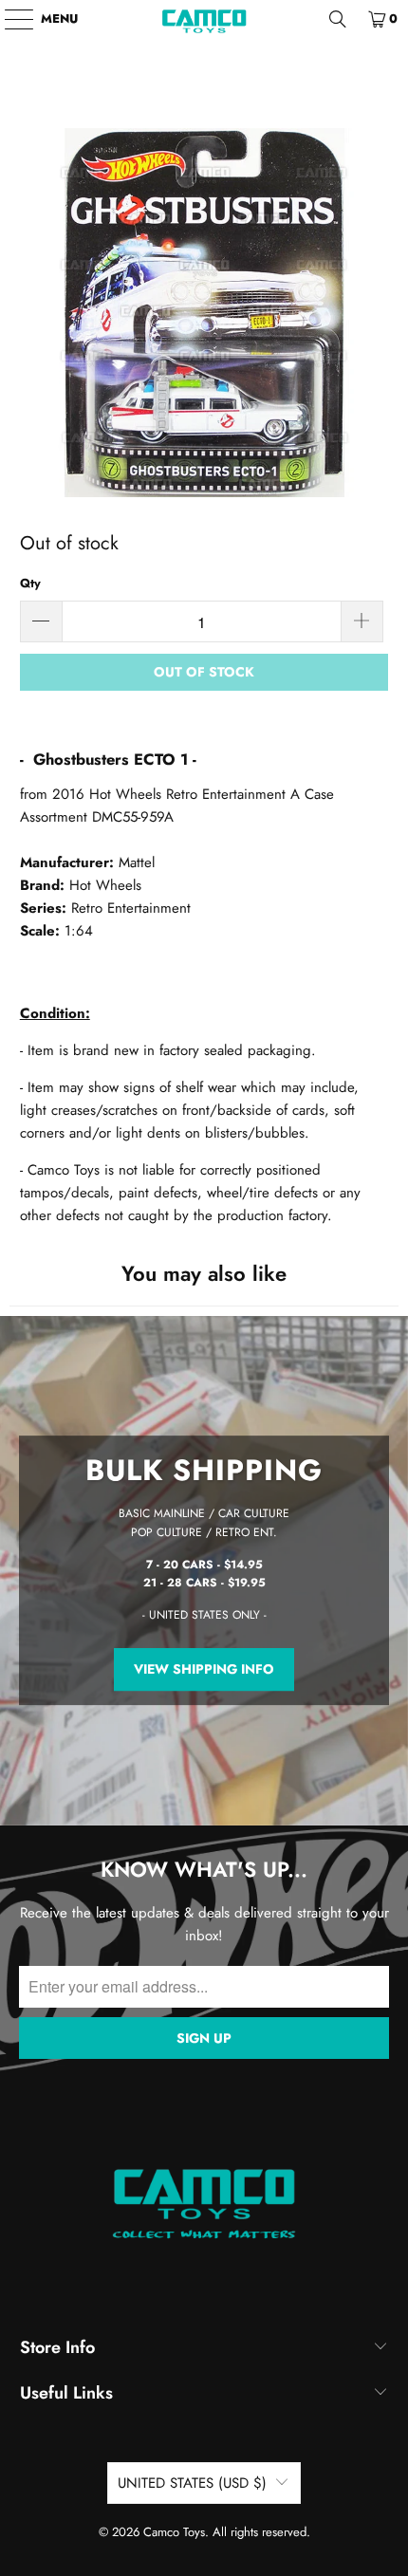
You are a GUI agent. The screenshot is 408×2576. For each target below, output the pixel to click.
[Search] (338, 19)
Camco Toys (174, 2532)
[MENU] (10, 19)
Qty (30, 583)
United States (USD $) (192, 2483)
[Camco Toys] (204, 19)
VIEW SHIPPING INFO (204, 1670)
